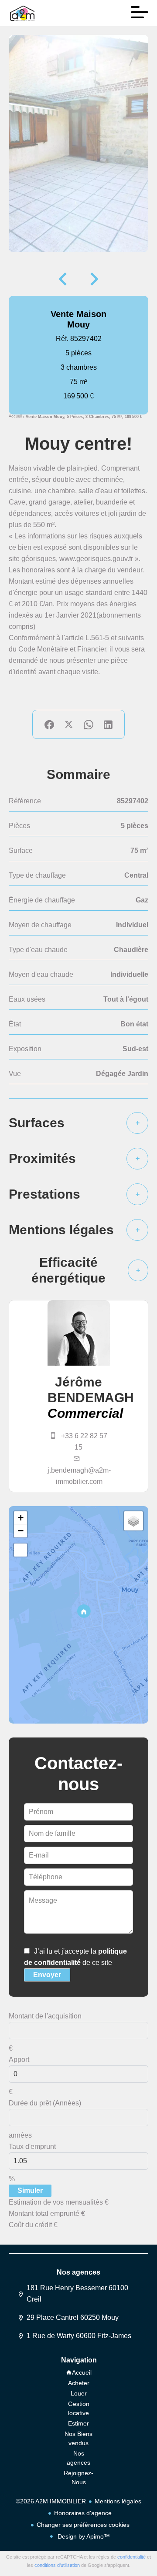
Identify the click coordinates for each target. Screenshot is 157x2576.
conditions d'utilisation (57, 2565)
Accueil (15, 416)
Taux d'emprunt (32, 2147)
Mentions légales (118, 2501)
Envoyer (47, 1975)
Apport (19, 2060)
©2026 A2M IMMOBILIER (51, 2501)
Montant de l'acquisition (45, 2016)
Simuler (30, 2190)
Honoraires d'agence (83, 2513)
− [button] (21, 1531)
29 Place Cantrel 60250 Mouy (73, 2317)
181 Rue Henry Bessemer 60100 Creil (77, 2294)
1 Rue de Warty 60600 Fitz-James (79, 2336)
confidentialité (131, 2557)
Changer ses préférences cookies (83, 2525)
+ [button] (21, 1518)
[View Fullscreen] (20, 1550)
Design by (83, 2536)
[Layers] (133, 1521)
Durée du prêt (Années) (45, 2103)
